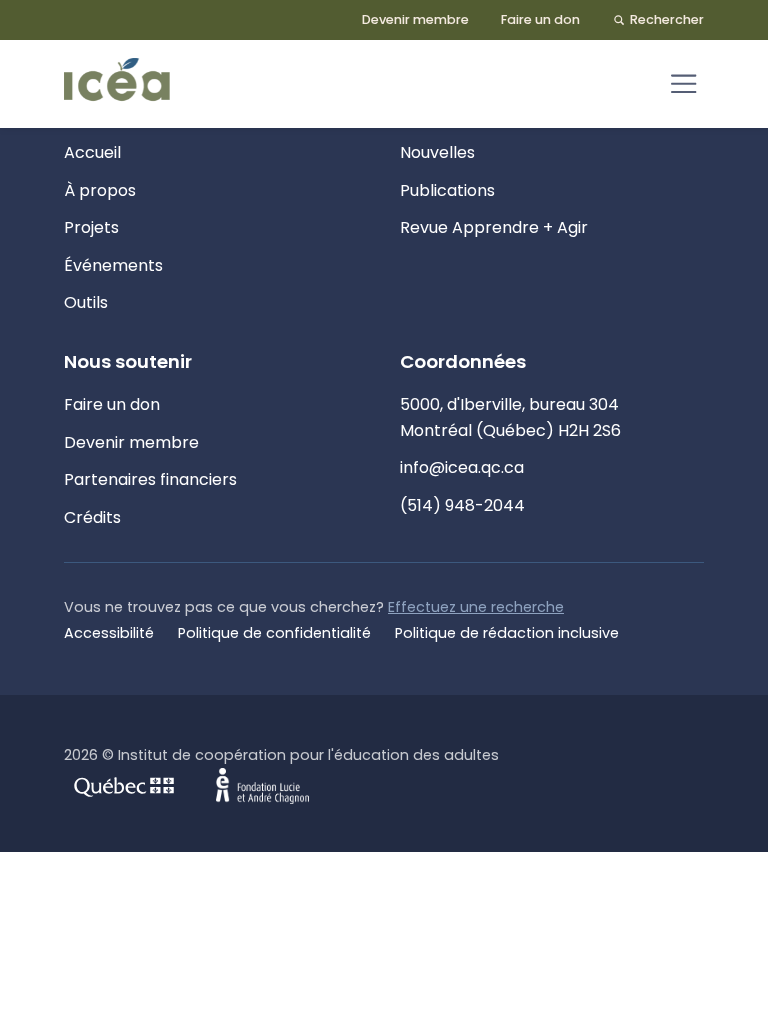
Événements (113, 265)
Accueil (92, 152)
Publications (447, 190)
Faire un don (540, 19)
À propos (100, 190)
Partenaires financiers (150, 479)
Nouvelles (437, 152)
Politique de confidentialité (274, 633)
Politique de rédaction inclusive (507, 633)
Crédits (92, 517)
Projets (91, 227)
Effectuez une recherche (476, 607)
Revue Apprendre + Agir (494, 227)
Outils (86, 302)
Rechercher (667, 19)
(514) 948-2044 (462, 505)
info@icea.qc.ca (462, 467)
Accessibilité (109, 633)
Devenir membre (415, 19)
